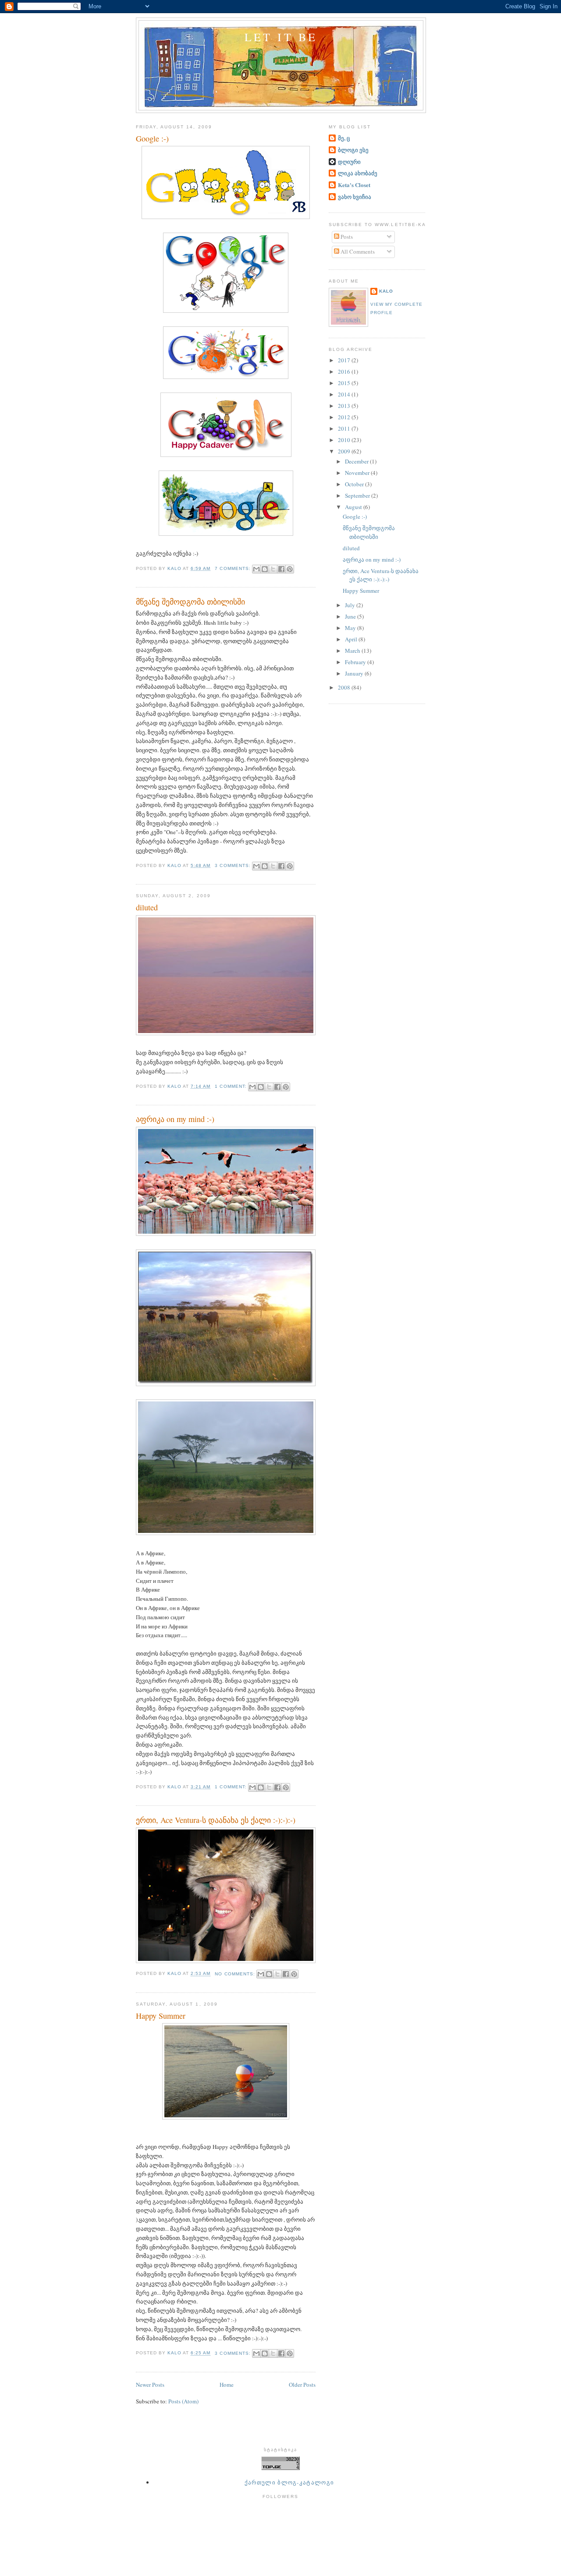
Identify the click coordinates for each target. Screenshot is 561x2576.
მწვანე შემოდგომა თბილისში (190, 602)
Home (227, 2385)
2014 (345, 394)
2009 (345, 451)
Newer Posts (150, 2385)
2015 (345, 383)
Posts (346, 237)
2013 (345, 406)
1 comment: (231, 1086)
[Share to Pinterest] (290, 569)
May (351, 628)
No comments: (236, 1974)
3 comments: (233, 865)
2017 (345, 360)
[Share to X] (273, 569)
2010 (345, 440)
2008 (345, 687)
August (354, 507)
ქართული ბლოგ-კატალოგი (289, 2482)
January (355, 673)
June (351, 616)
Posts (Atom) (183, 2401)
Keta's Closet (354, 185)
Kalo (386, 291)
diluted (147, 907)
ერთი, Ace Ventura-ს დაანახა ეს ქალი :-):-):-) (216, 1820)
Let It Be (281, 37)
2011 (345, 428)
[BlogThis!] (265, 569)
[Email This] (256, 569)
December (357, 461)
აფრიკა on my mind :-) (175, 1119)
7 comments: (233, 568)
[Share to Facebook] (281, 569)
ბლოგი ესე (353, 150)
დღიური (349, 161)
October (355, 484)
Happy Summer (161, 2016)
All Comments (357, 251)
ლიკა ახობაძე (358, 173)
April (352, 639)
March (353, 651)
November (358, 473)
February (356, 662)
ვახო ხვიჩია (355, 196)
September (358, 495)
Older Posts (302, 2385)
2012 (345, 417)
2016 (345, 372)
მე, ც (344, 138)
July (351, 605)
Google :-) (152, 138)
